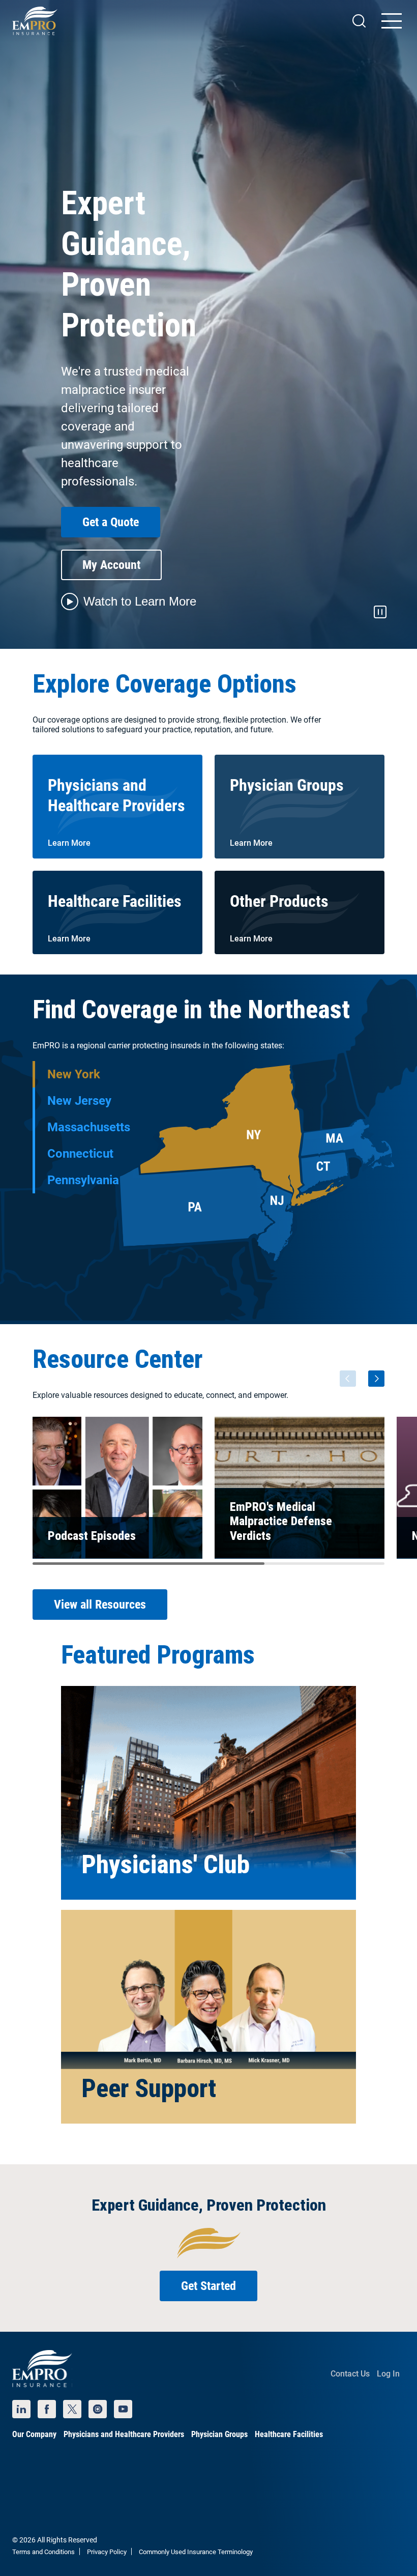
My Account (111, 565)
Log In (388, 2374)
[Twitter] (72, 2409)
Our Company (34, 2434)
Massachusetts (89, 1127)
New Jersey (79, 1101)
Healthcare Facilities (289, 2434)
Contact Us (350, 2374)
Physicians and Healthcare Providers (124, 2434)
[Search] (359, 21)
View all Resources (100, 1605)
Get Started (208, 2286)
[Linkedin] (21, 2409)
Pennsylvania (83, 1180)
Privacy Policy (107, 2552)
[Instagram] (98, 2409)
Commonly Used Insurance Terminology (196, 2552)
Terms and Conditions (43, 2552)
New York (74, 1074)
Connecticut (80, 1154)
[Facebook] (47, 2409)
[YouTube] (123, 2409)
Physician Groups (219, 2434)
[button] (129, 602)
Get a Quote (111, 522)
